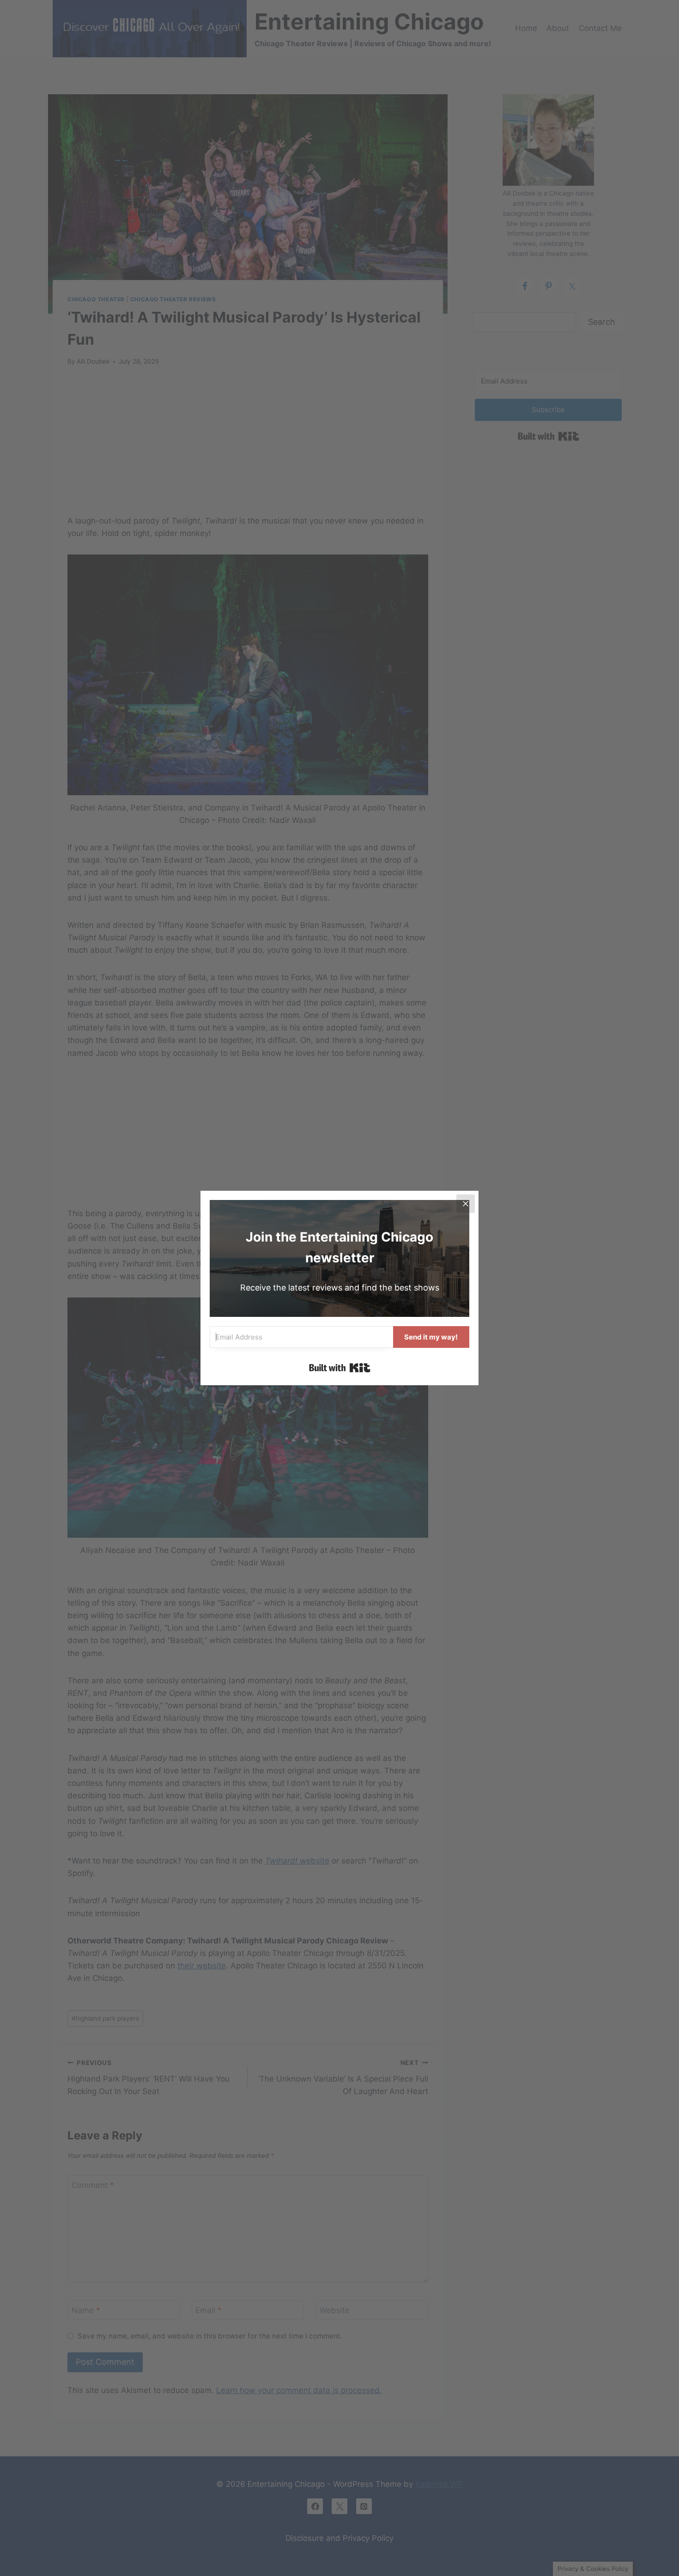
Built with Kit (340, 1368)
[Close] (466, 1204)
